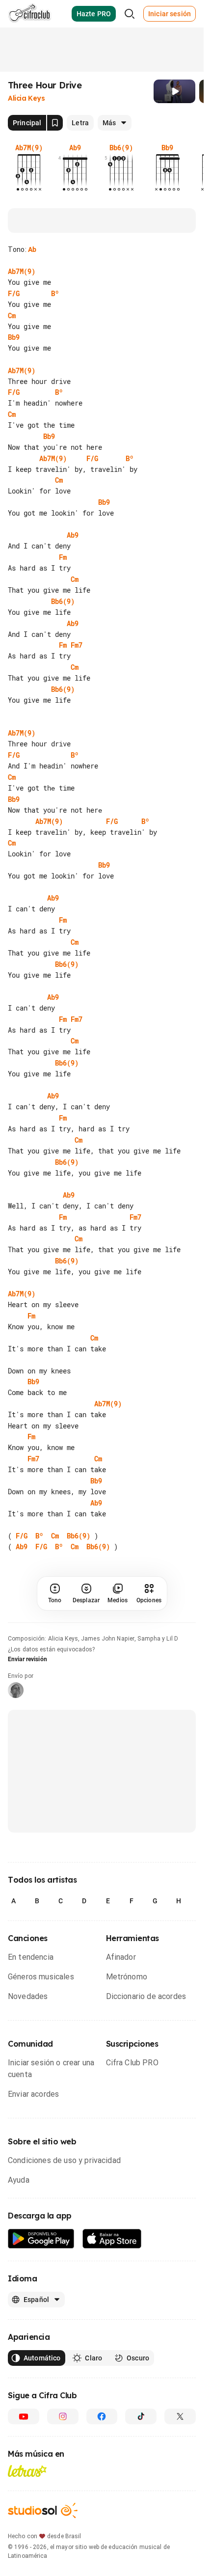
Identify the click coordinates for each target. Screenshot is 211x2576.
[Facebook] (102, 2416)
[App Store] (112, 2239)
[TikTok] (141, 2416)
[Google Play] (41, 2239)
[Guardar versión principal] (55, 123)
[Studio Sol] (43, 2510)
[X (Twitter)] (180, 2416)
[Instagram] (63, 2416)
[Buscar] (130, 14)
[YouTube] (24, 2416)
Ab (32, 249)
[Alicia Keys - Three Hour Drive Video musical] (174, 91)
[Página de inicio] (30, 14)
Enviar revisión (27, 1659)
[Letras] (27, 2471)
